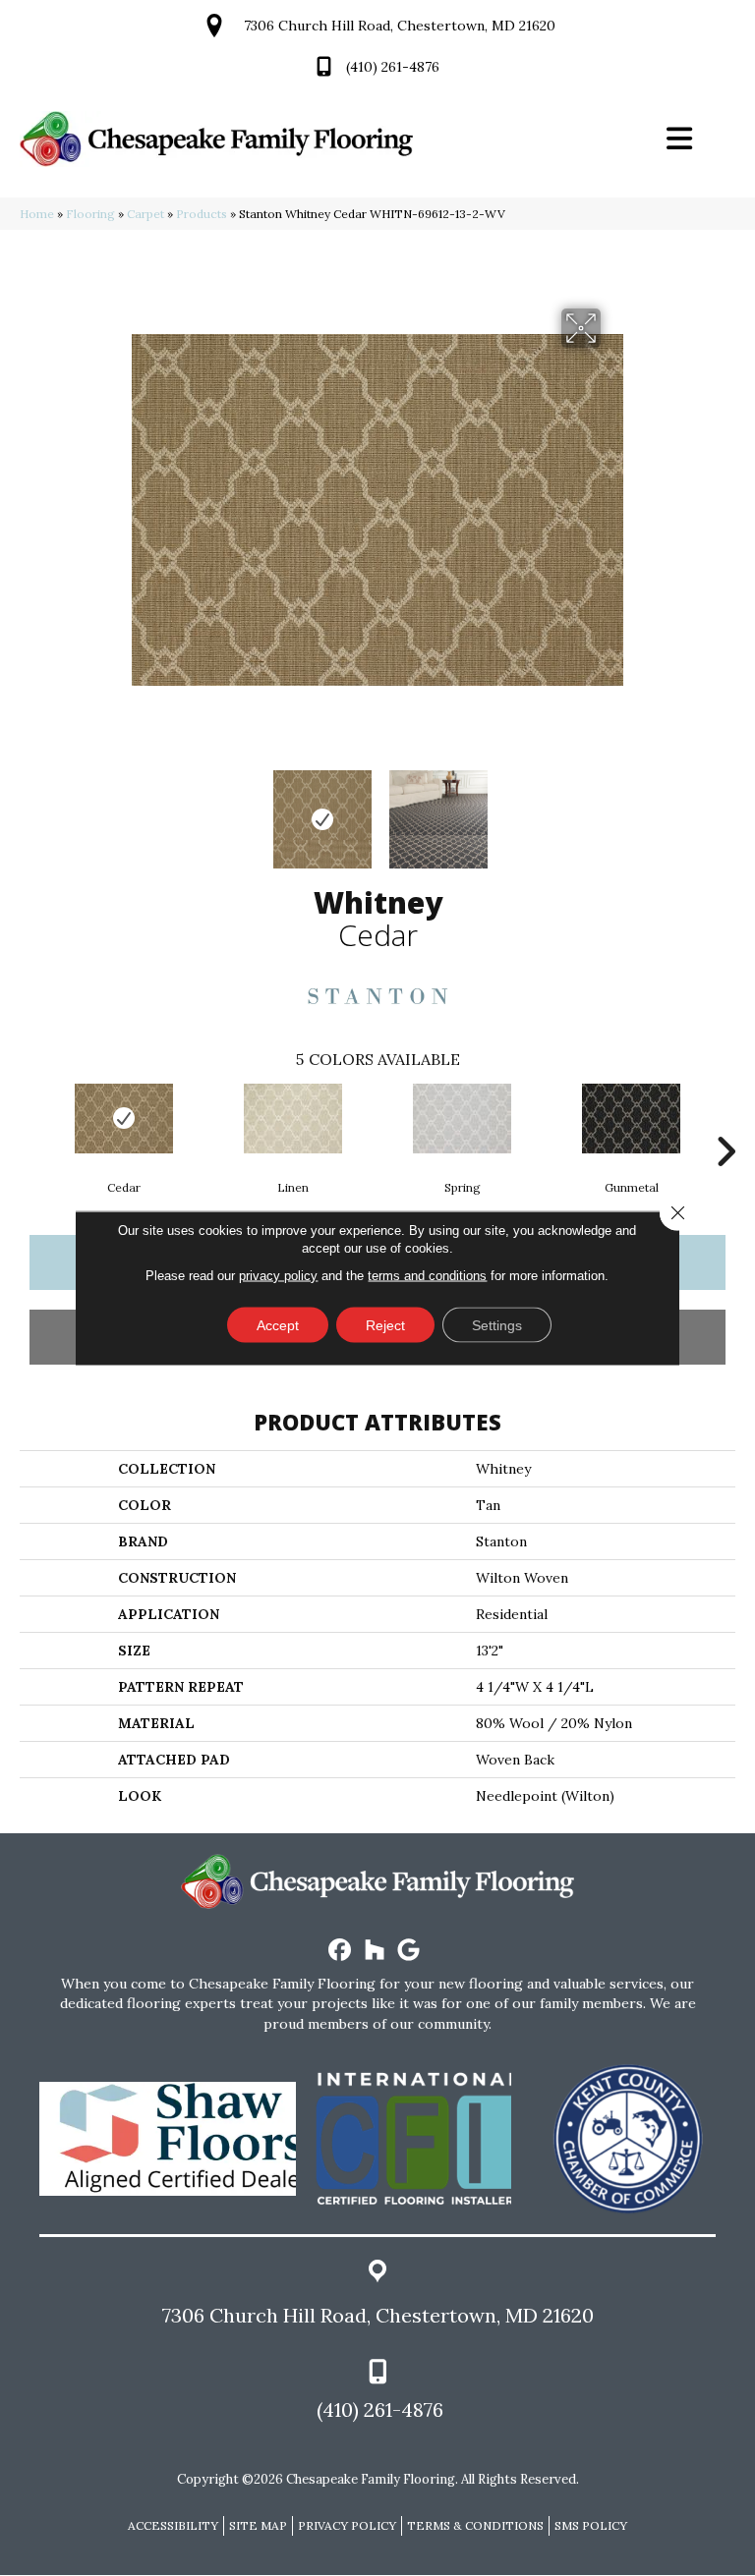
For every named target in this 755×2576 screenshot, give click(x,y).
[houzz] (375, 1951)
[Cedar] (124, 1119)
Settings (497, 1325)
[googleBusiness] (409, 1951)
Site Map (258, 2525)
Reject (385, 1325)
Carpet (145, 214)
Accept (278, 1325)
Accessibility (173, 2525)
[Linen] (293, 1119)
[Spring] (462, 1119)
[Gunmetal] (631, 1119)
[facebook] (341, 1951)
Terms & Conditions (475, 2525)
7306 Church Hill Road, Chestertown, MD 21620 (400, 26)
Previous (142, 810)
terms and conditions (427, 1276)
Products (202, 214)
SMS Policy (591, 2525)
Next (613, 810)
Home (37, 214)
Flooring (90, 214)
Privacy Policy (347, 2525)
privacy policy (278, 1276)
